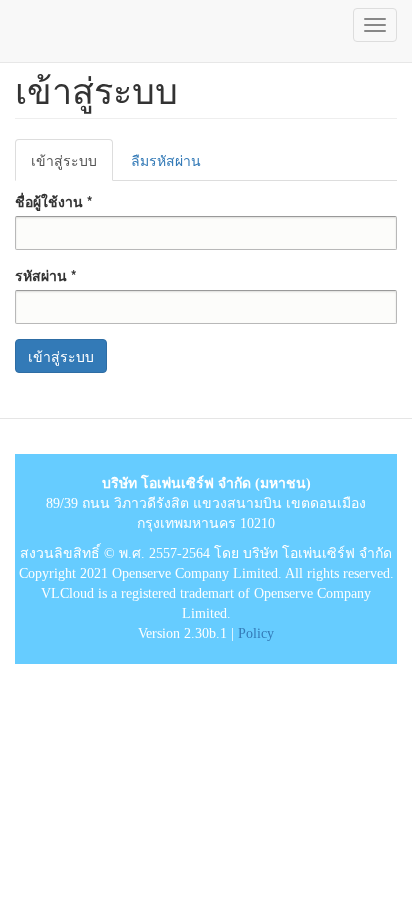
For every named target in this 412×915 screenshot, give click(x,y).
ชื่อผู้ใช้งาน (53, 201)
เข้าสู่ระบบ (72, 165)
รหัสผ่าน (45, 275)
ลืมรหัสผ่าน (166, 160)
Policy (256, 633)
